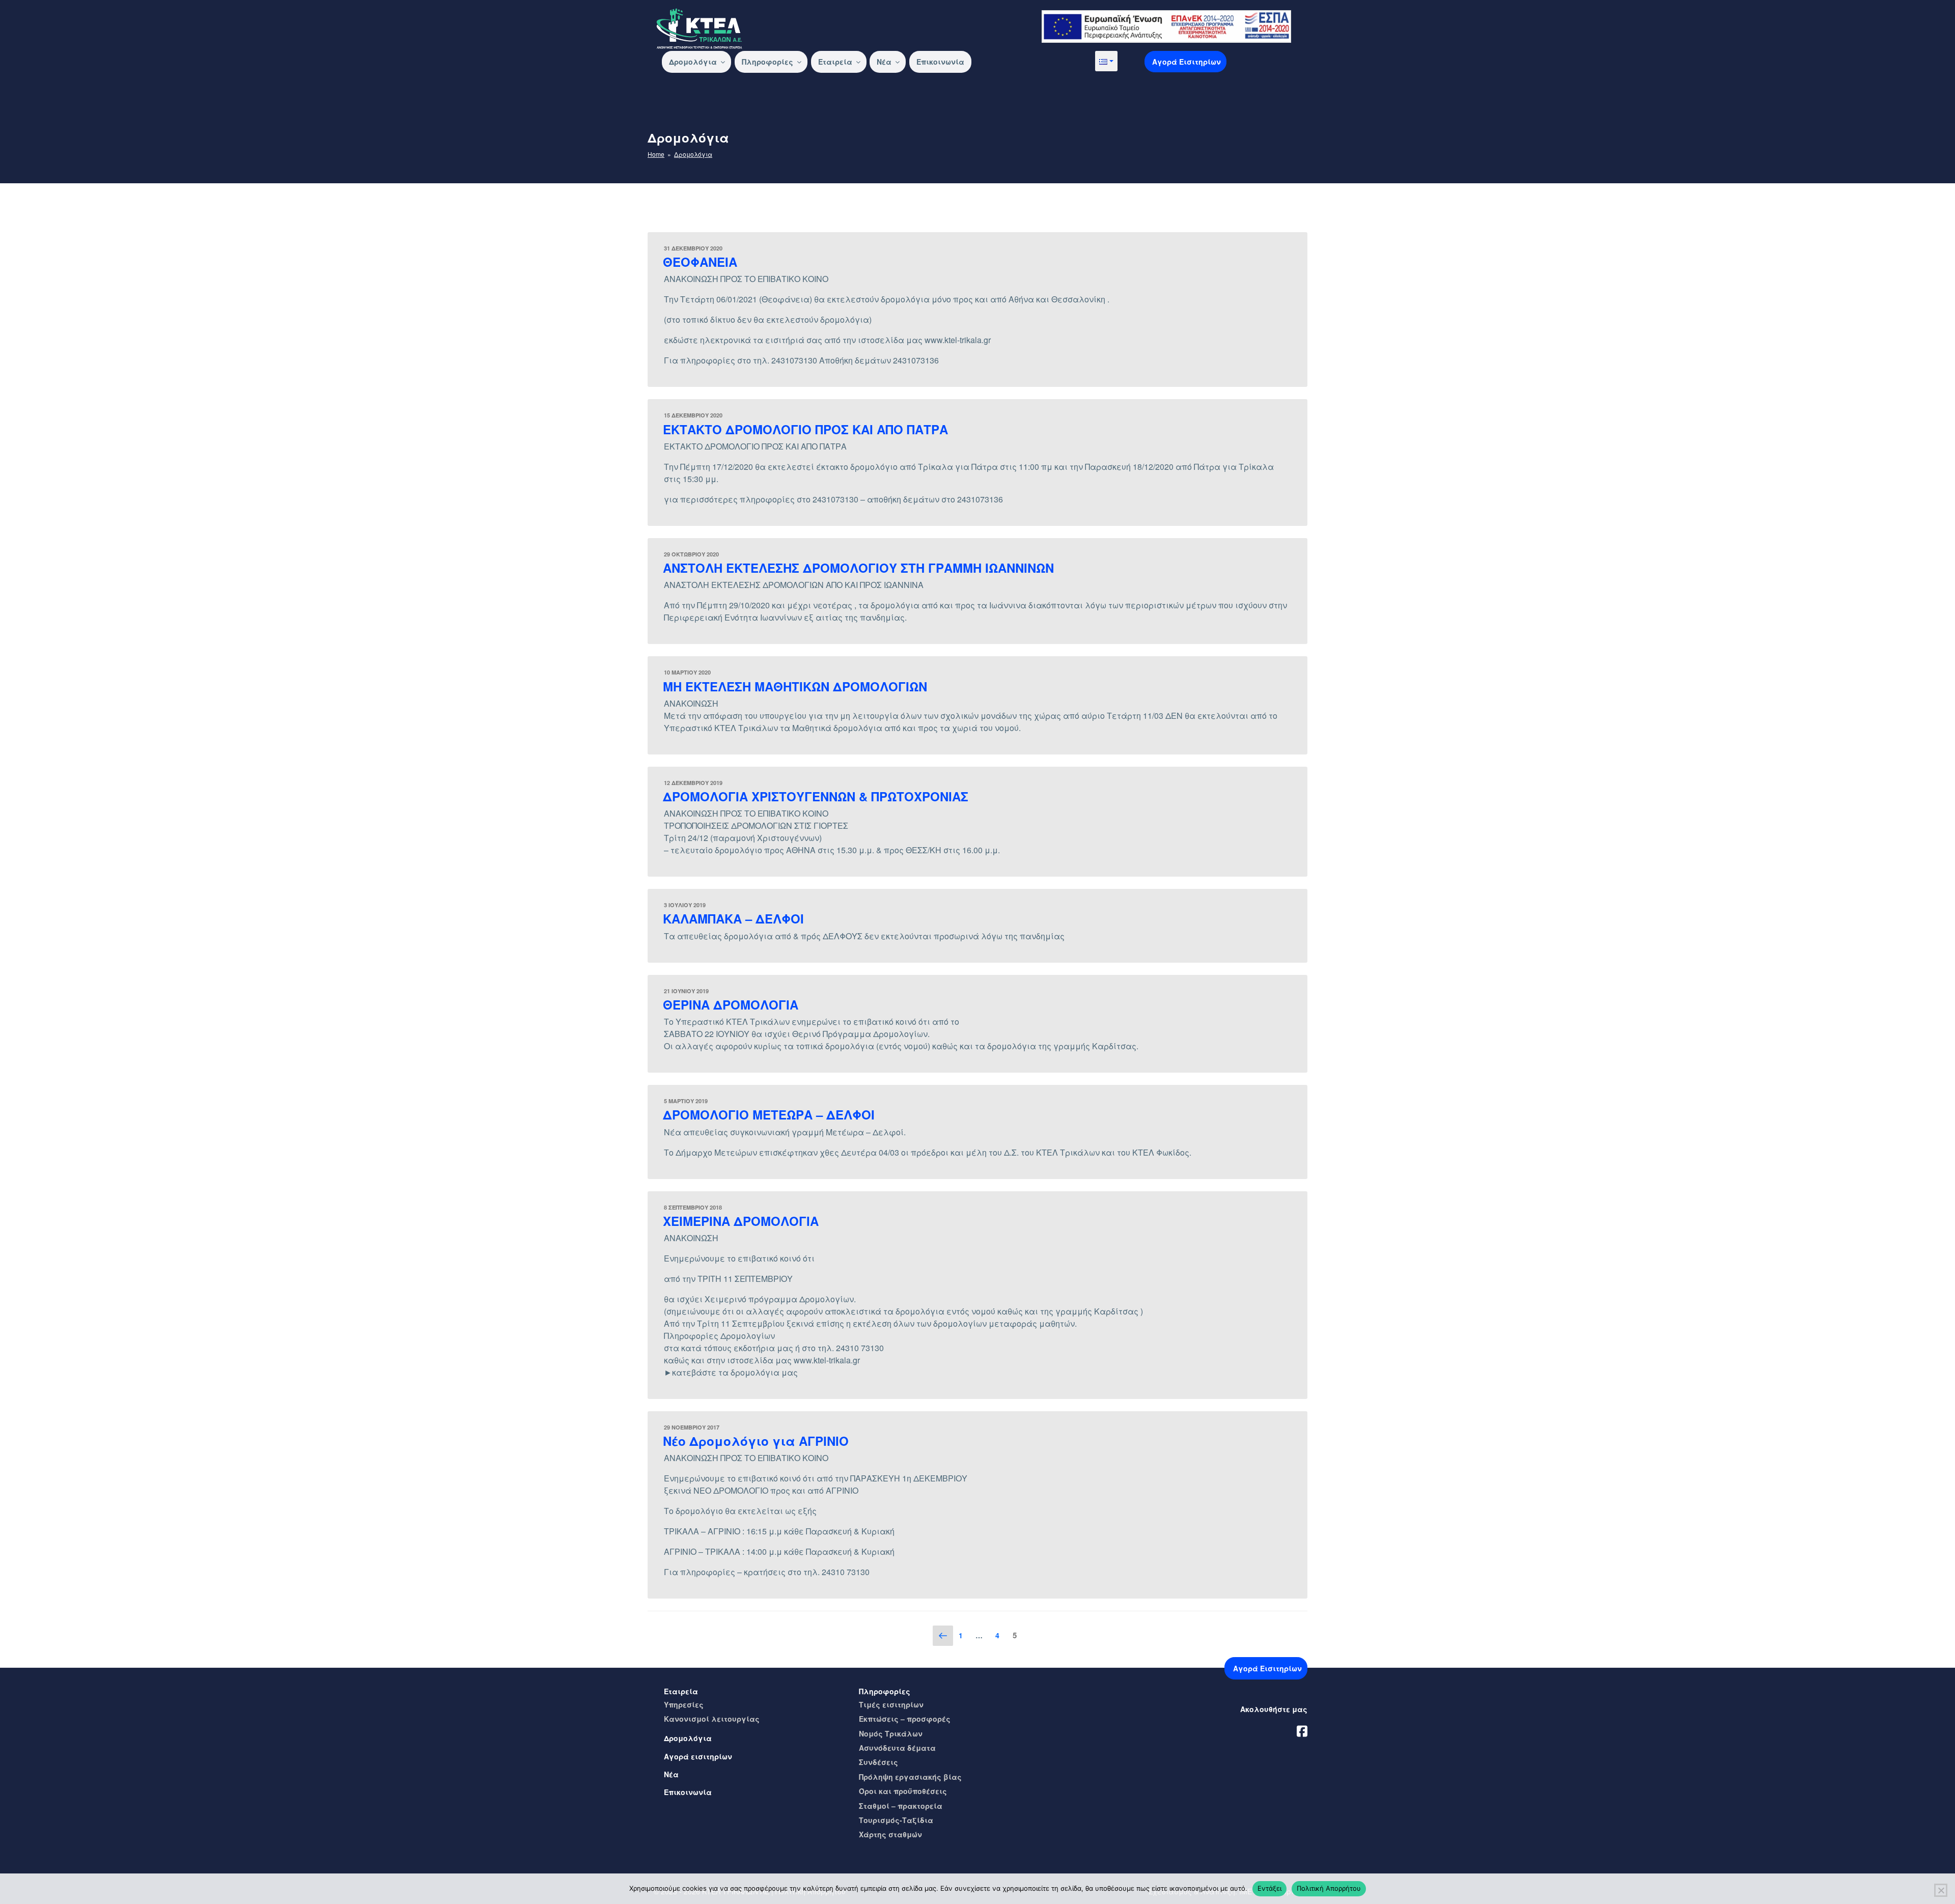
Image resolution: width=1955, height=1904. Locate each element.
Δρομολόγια (693, 62)
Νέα (884, 62)
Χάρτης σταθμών (890, 1834)
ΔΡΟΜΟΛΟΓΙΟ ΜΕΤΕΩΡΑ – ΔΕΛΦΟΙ (769, 1114)
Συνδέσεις (878, 1762)
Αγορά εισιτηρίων (698, 1756)
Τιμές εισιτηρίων (891, 1704)
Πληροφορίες (767, 62)
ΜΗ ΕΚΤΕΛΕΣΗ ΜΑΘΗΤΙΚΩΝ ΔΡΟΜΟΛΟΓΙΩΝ (795, 686)
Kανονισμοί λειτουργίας (712, 1719)
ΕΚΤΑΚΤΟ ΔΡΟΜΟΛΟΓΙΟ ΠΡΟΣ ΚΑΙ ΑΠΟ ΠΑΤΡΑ (805, 429)
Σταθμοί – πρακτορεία (901, 1806)
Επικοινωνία (940, 62)
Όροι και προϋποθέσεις (903, 1791)
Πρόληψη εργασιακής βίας (910, 1777)
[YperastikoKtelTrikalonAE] (1302, 1729)
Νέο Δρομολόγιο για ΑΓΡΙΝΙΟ (756, 1441)
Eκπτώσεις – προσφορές (905, 1719)
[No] (1941, 1890)
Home (656, 154)
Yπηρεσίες (684, 1704)
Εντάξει (1269, 1888)
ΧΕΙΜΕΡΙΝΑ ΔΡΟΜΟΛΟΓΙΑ (741, 1221)
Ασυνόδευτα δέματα (897, 1748)
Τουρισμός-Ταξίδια (896, 1820)
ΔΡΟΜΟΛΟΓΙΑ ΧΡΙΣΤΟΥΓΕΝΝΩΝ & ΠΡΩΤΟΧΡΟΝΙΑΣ (816, 796)
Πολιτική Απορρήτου (1329, 1888)
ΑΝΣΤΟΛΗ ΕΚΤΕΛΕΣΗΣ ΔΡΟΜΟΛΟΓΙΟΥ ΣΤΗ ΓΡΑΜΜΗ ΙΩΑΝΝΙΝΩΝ (858, 568)
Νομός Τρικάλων (891, 1733)
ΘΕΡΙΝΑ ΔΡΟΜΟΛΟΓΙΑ (731, 1004)
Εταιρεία (835, 62)
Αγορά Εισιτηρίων (1186, 62)
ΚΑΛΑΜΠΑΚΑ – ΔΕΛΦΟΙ (733, 918)
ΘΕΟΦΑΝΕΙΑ (700, 262)
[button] (1106, 61)
